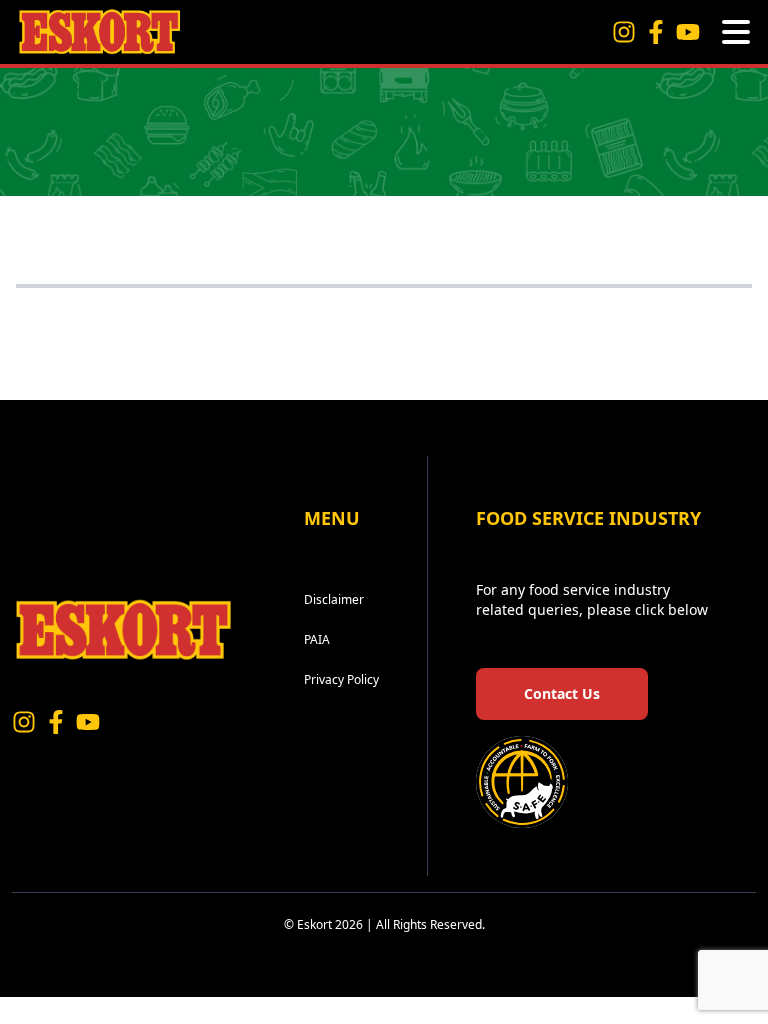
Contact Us (562, 693)
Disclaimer (334, 599)
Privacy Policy (341, 679)
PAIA (317, 639)
